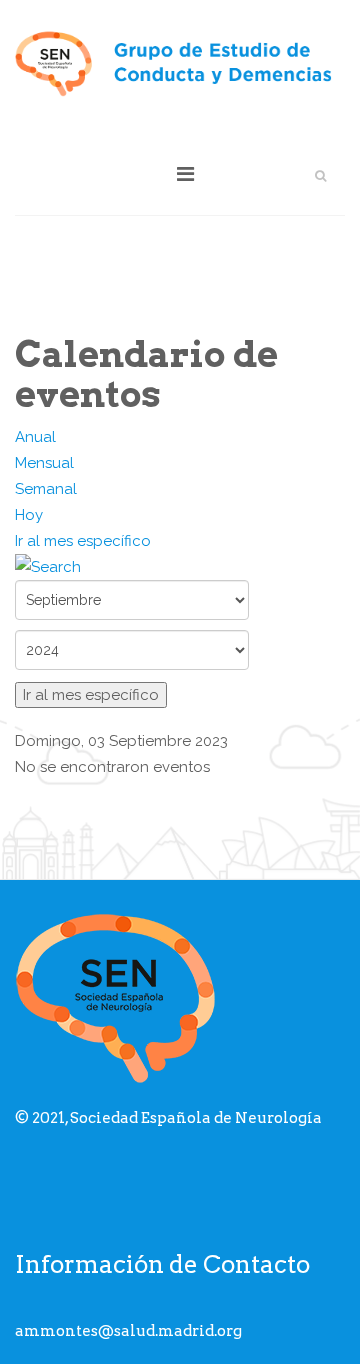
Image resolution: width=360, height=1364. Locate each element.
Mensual (44, 463)
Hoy (29, 515)
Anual (35, 437)
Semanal (46, 489)
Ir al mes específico (83, 541)
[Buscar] (180, 567)
